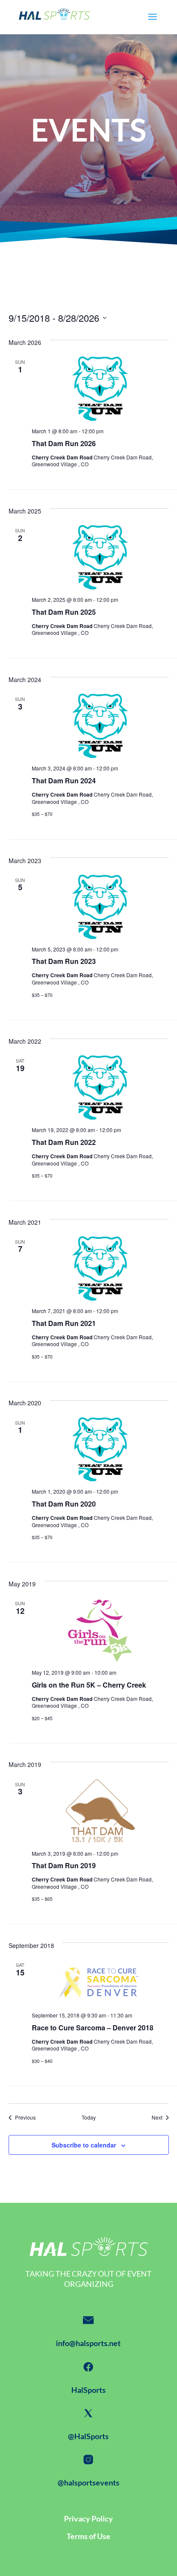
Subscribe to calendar (84, 2145)
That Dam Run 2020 (64, 1504)
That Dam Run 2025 (64, 612)
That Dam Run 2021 (64, 1323)
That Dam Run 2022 (64, 1142)
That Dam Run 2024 (64, 781)
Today (89, 2117)
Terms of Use (88, 2536)
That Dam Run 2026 (64, 443)
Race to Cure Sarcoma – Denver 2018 (93, 2028)
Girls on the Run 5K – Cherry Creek (89, 1685)
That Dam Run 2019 (64, 1865)
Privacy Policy (88, 2519)
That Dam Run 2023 (64, 961)
